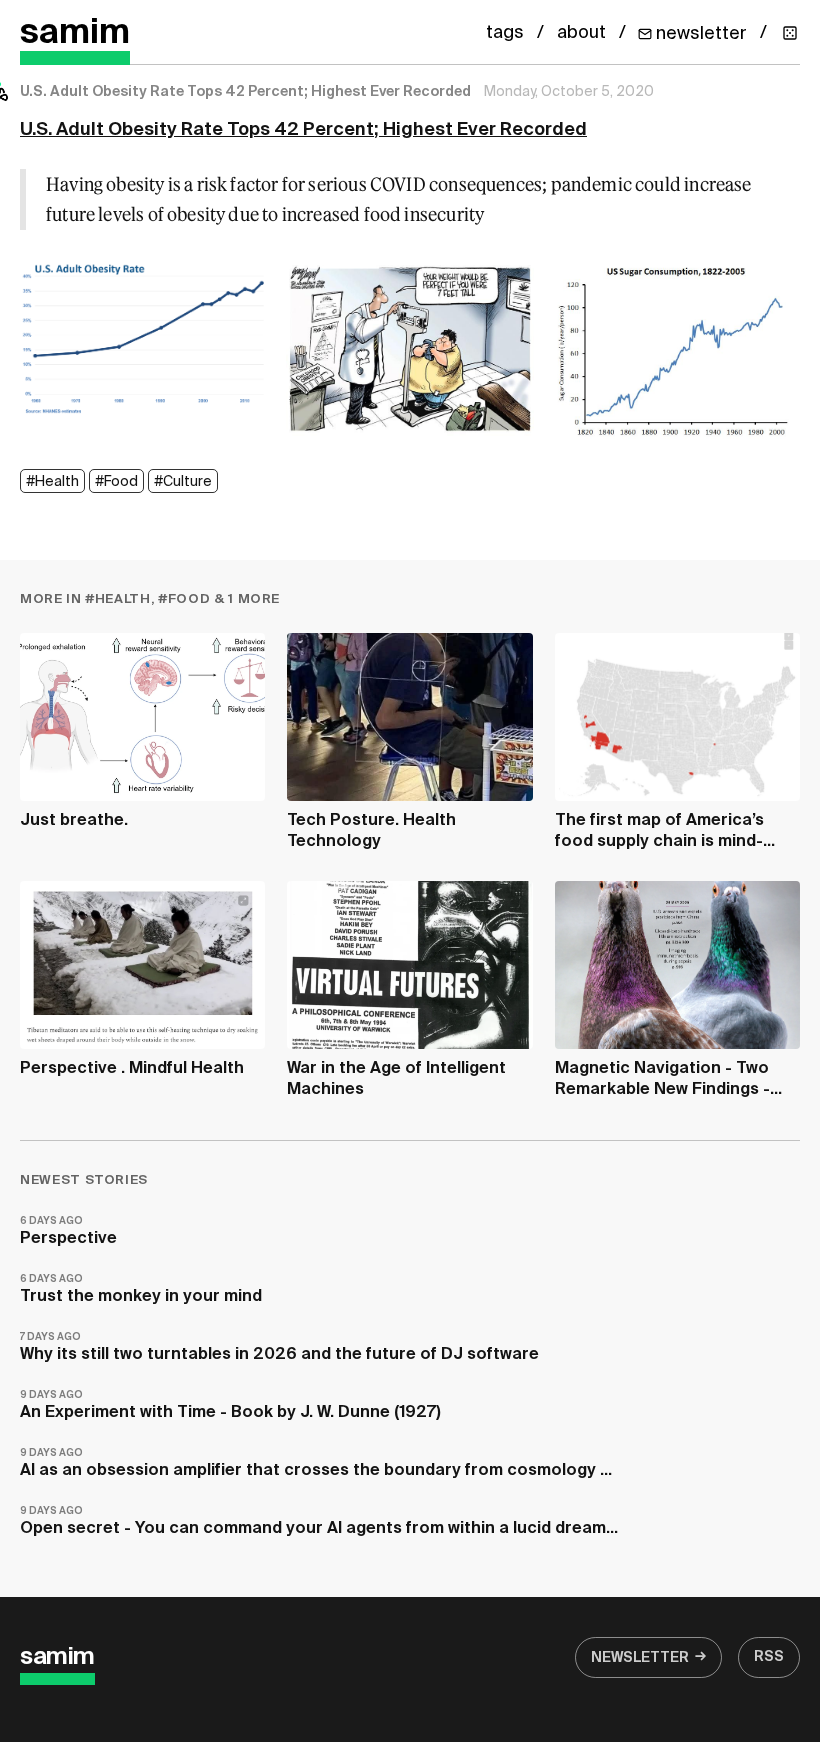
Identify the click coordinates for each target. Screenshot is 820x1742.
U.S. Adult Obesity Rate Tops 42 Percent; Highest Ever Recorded (303, 130)
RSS (769, 1657)
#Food (116, 482)
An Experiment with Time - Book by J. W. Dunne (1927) (230, 1405)
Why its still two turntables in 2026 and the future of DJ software (279, 1347)
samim (75, 33)
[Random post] (790, 33)
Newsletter (640, 1658)
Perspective (68, 1231)
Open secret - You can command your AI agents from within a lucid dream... (319, 1521)
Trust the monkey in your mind (141, 1289)
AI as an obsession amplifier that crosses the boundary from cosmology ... (316, 1463)
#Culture (183, 482)
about (581, 33)
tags (505, 33)
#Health (52, 482)
